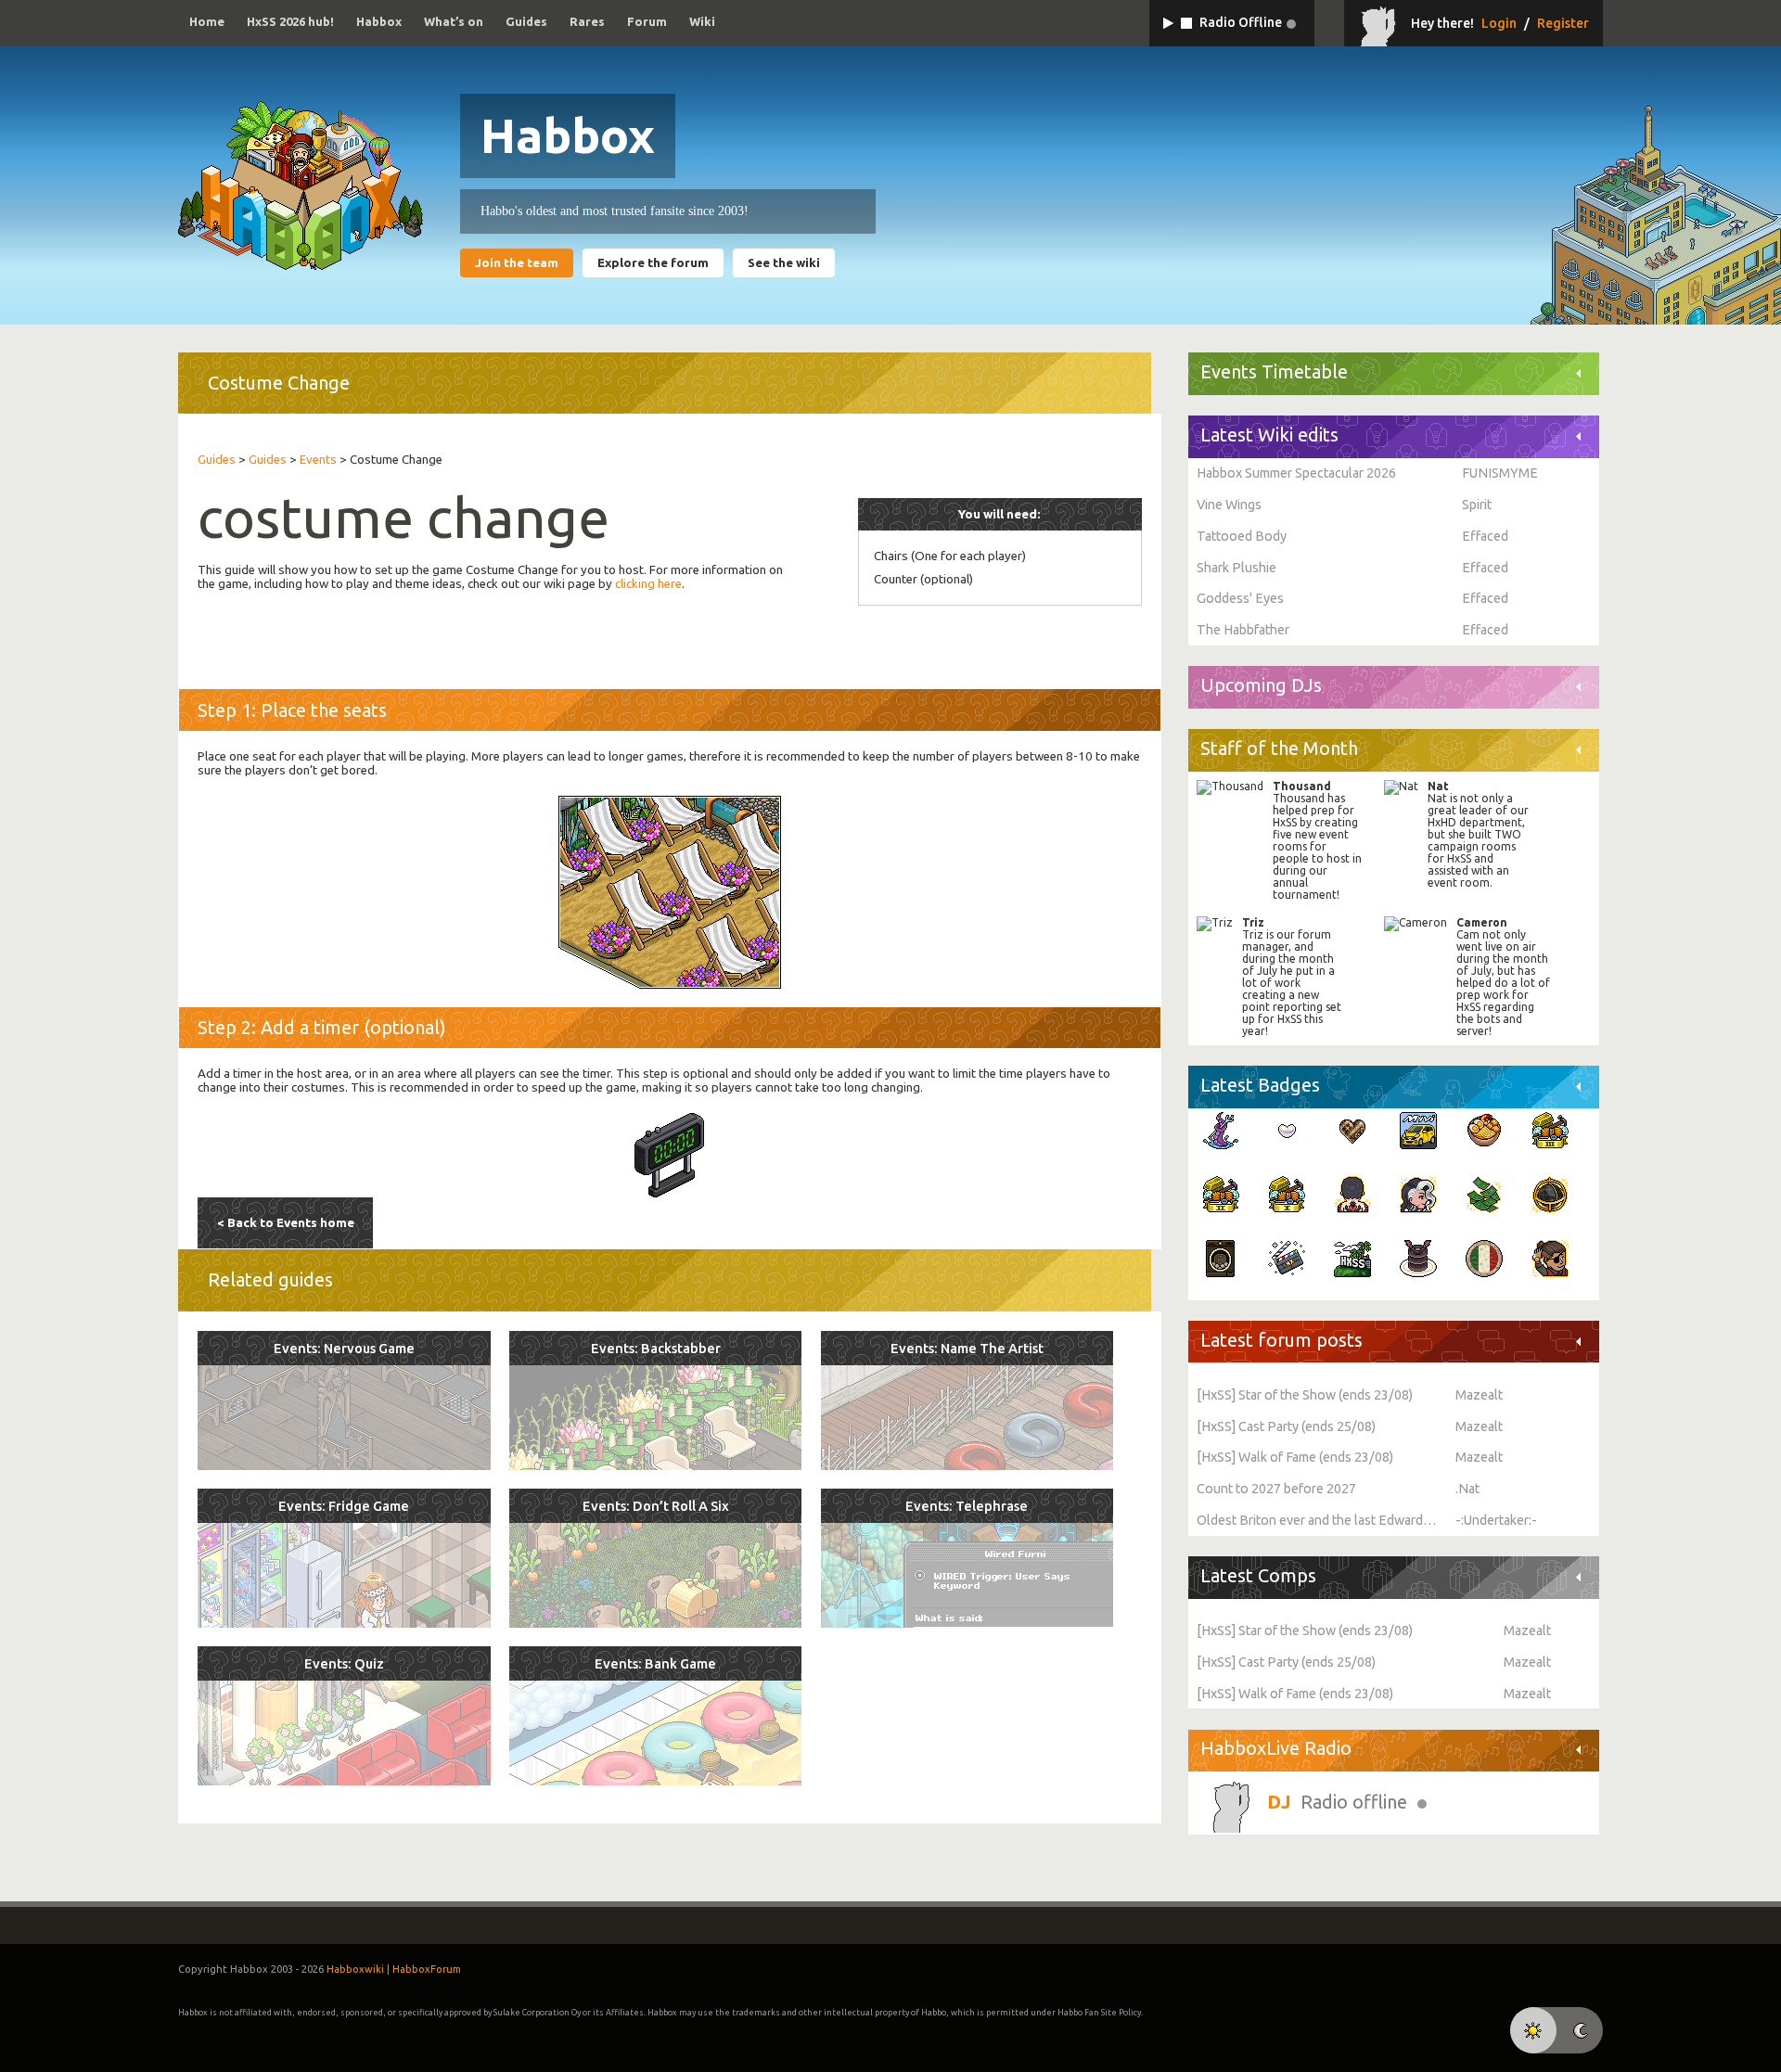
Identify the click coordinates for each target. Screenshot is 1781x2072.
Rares (587, 21)
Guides (526, 21)
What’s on (454, 21)
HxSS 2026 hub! (290, 21)
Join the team (517, 263)
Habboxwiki (355, 1969)
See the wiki (784, 263)
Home (207, 21)
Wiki (702, 21)
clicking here (648, 584)
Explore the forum (653, 263)
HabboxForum (427, 1969)
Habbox (379, 21)
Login (1499, 23)
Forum (647, 21)
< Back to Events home (286, 1223)
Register (1563, 23)
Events (318, 460)
